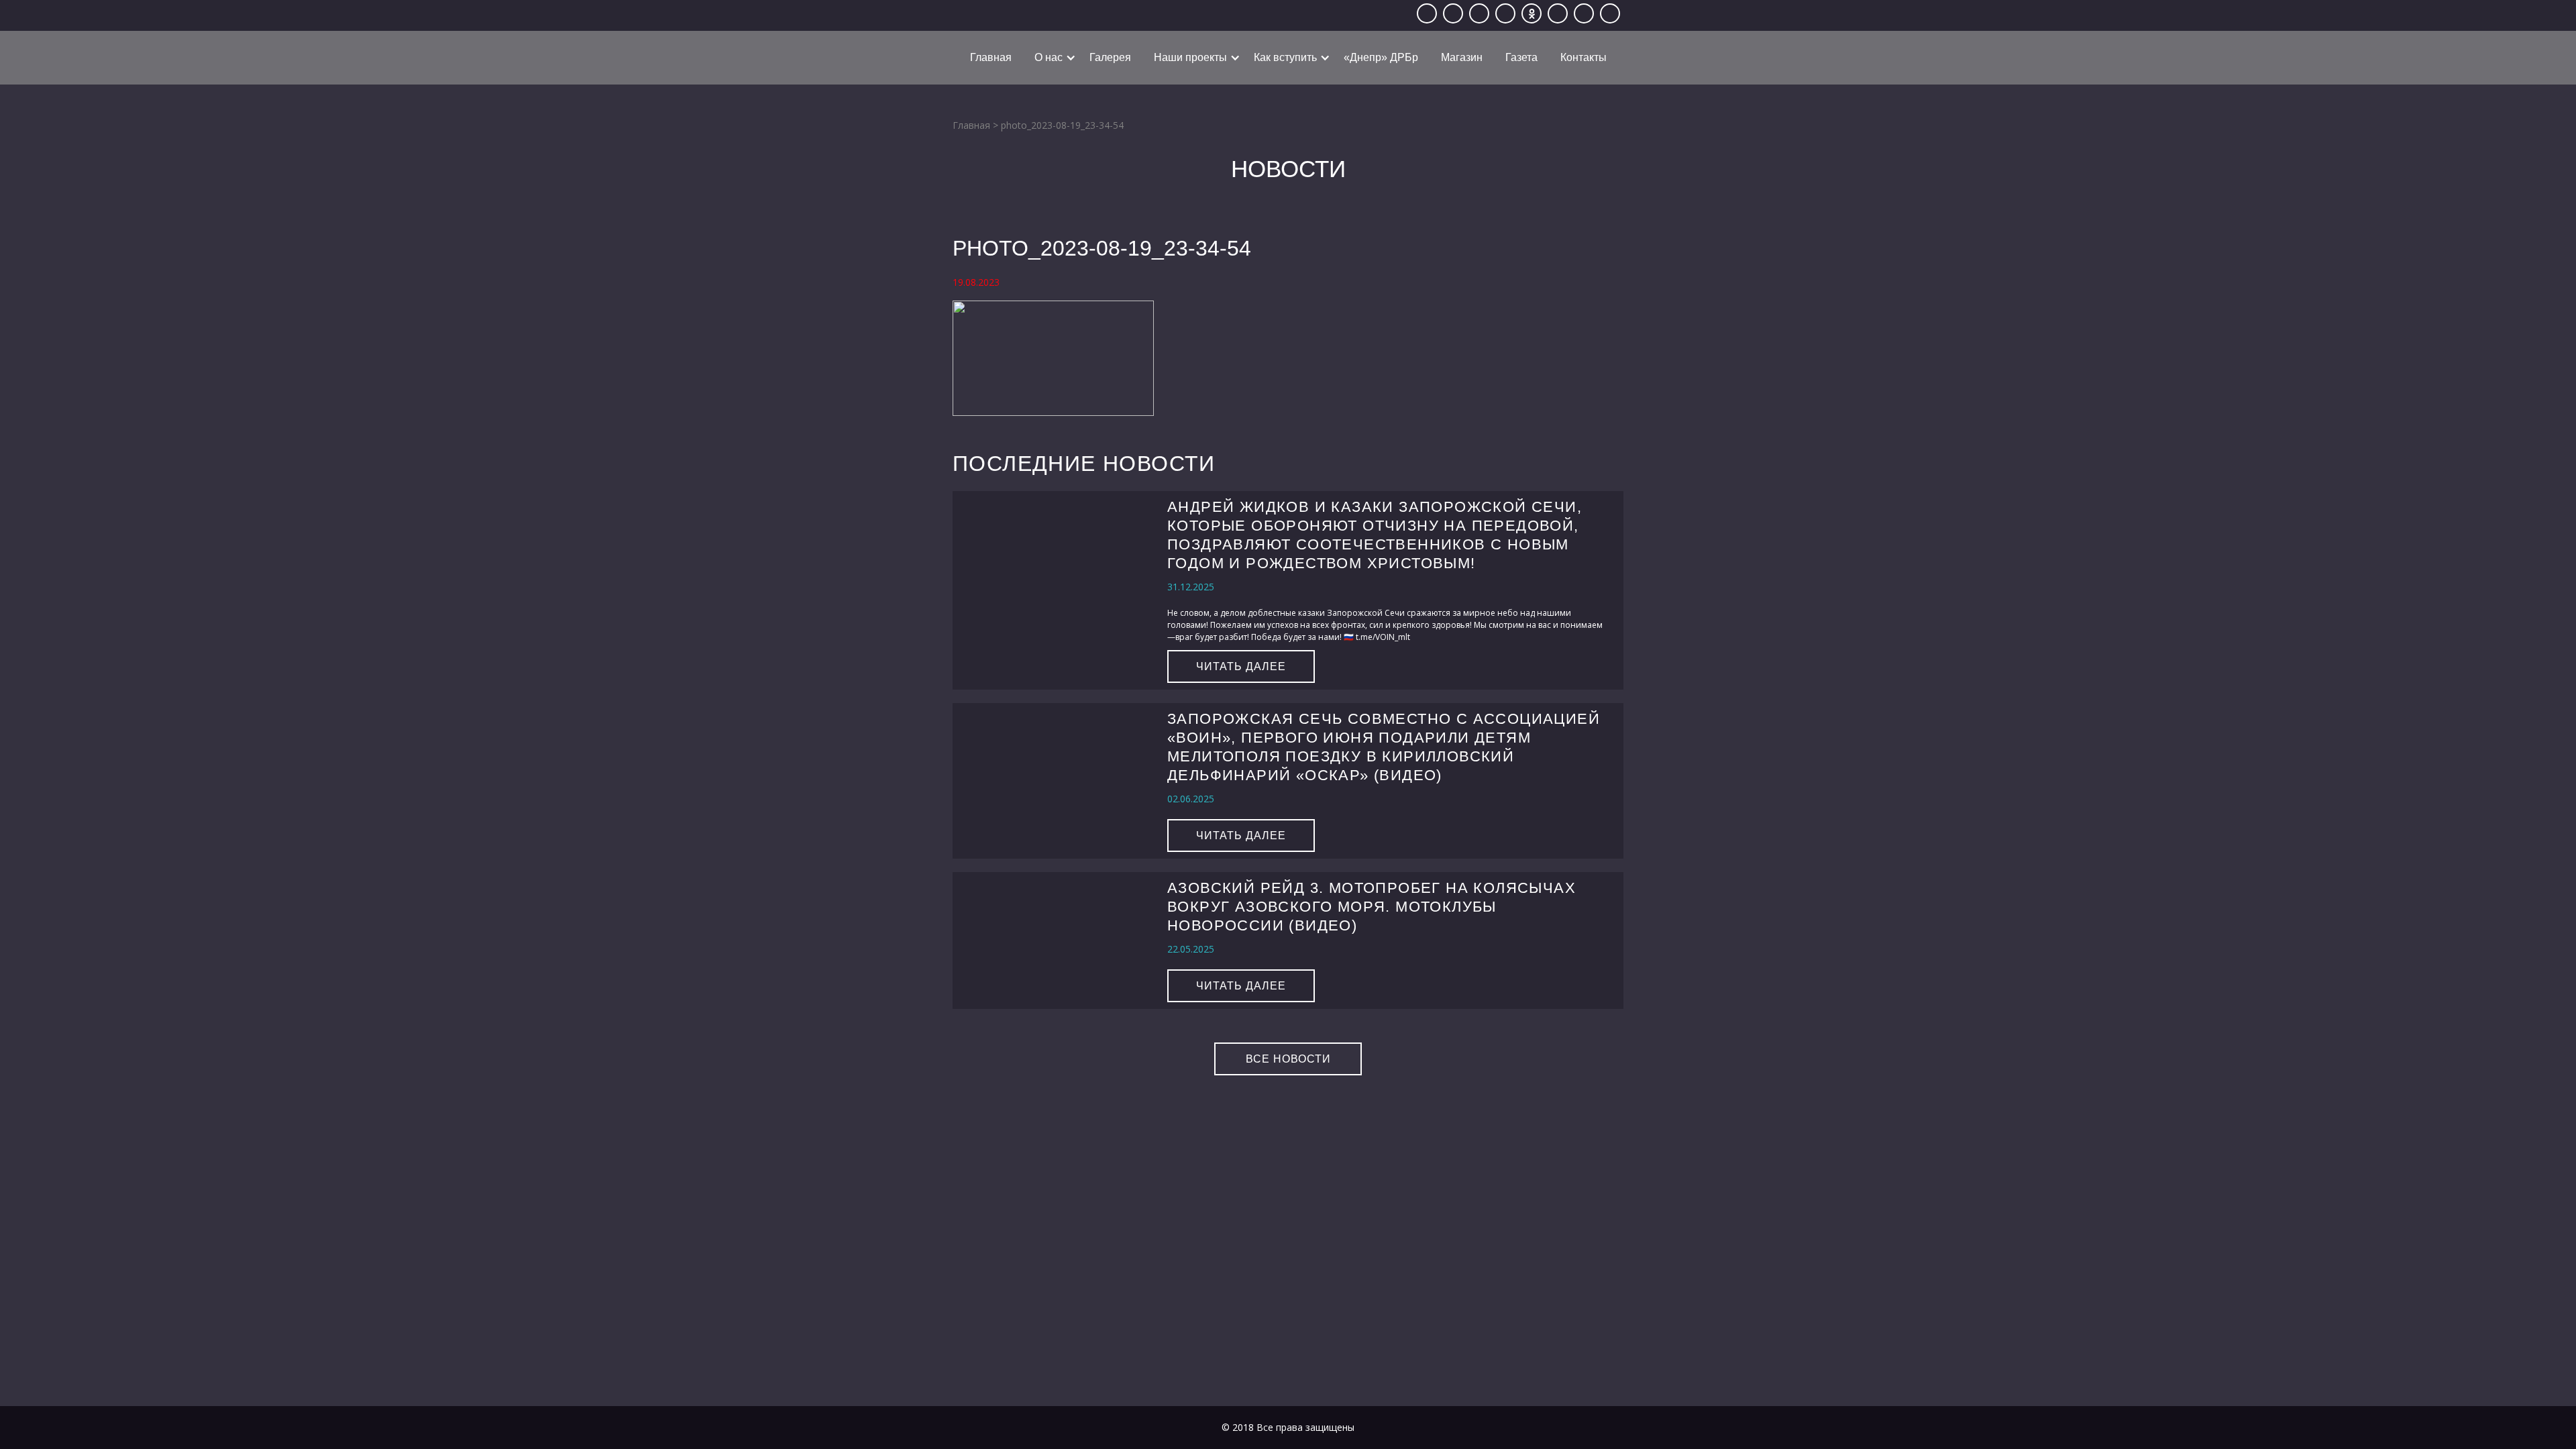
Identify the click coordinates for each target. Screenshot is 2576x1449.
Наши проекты (1190, 57)
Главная (991, 57)
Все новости (1288, 1059)
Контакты (1584, 57)
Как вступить (1285, 57)
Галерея (1110, 57)
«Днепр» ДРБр (1381, 57)
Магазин (1462, 57)
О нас (1049, 57)
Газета (1521, 57)
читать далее (1241, 666)
